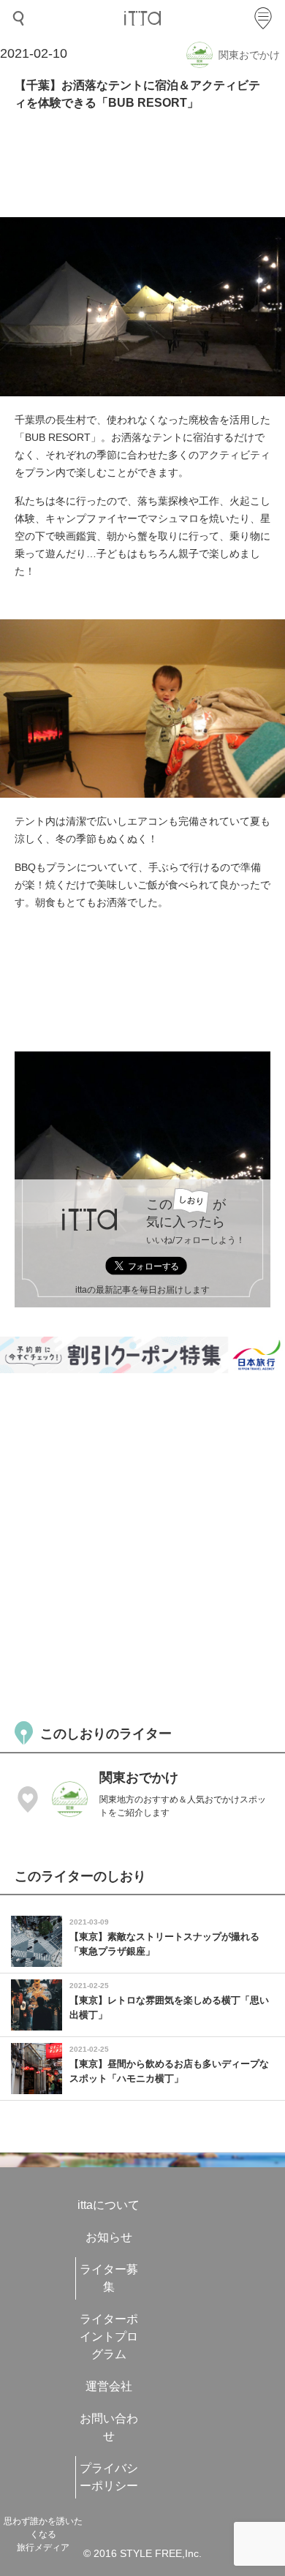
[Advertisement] (142, 1545)
